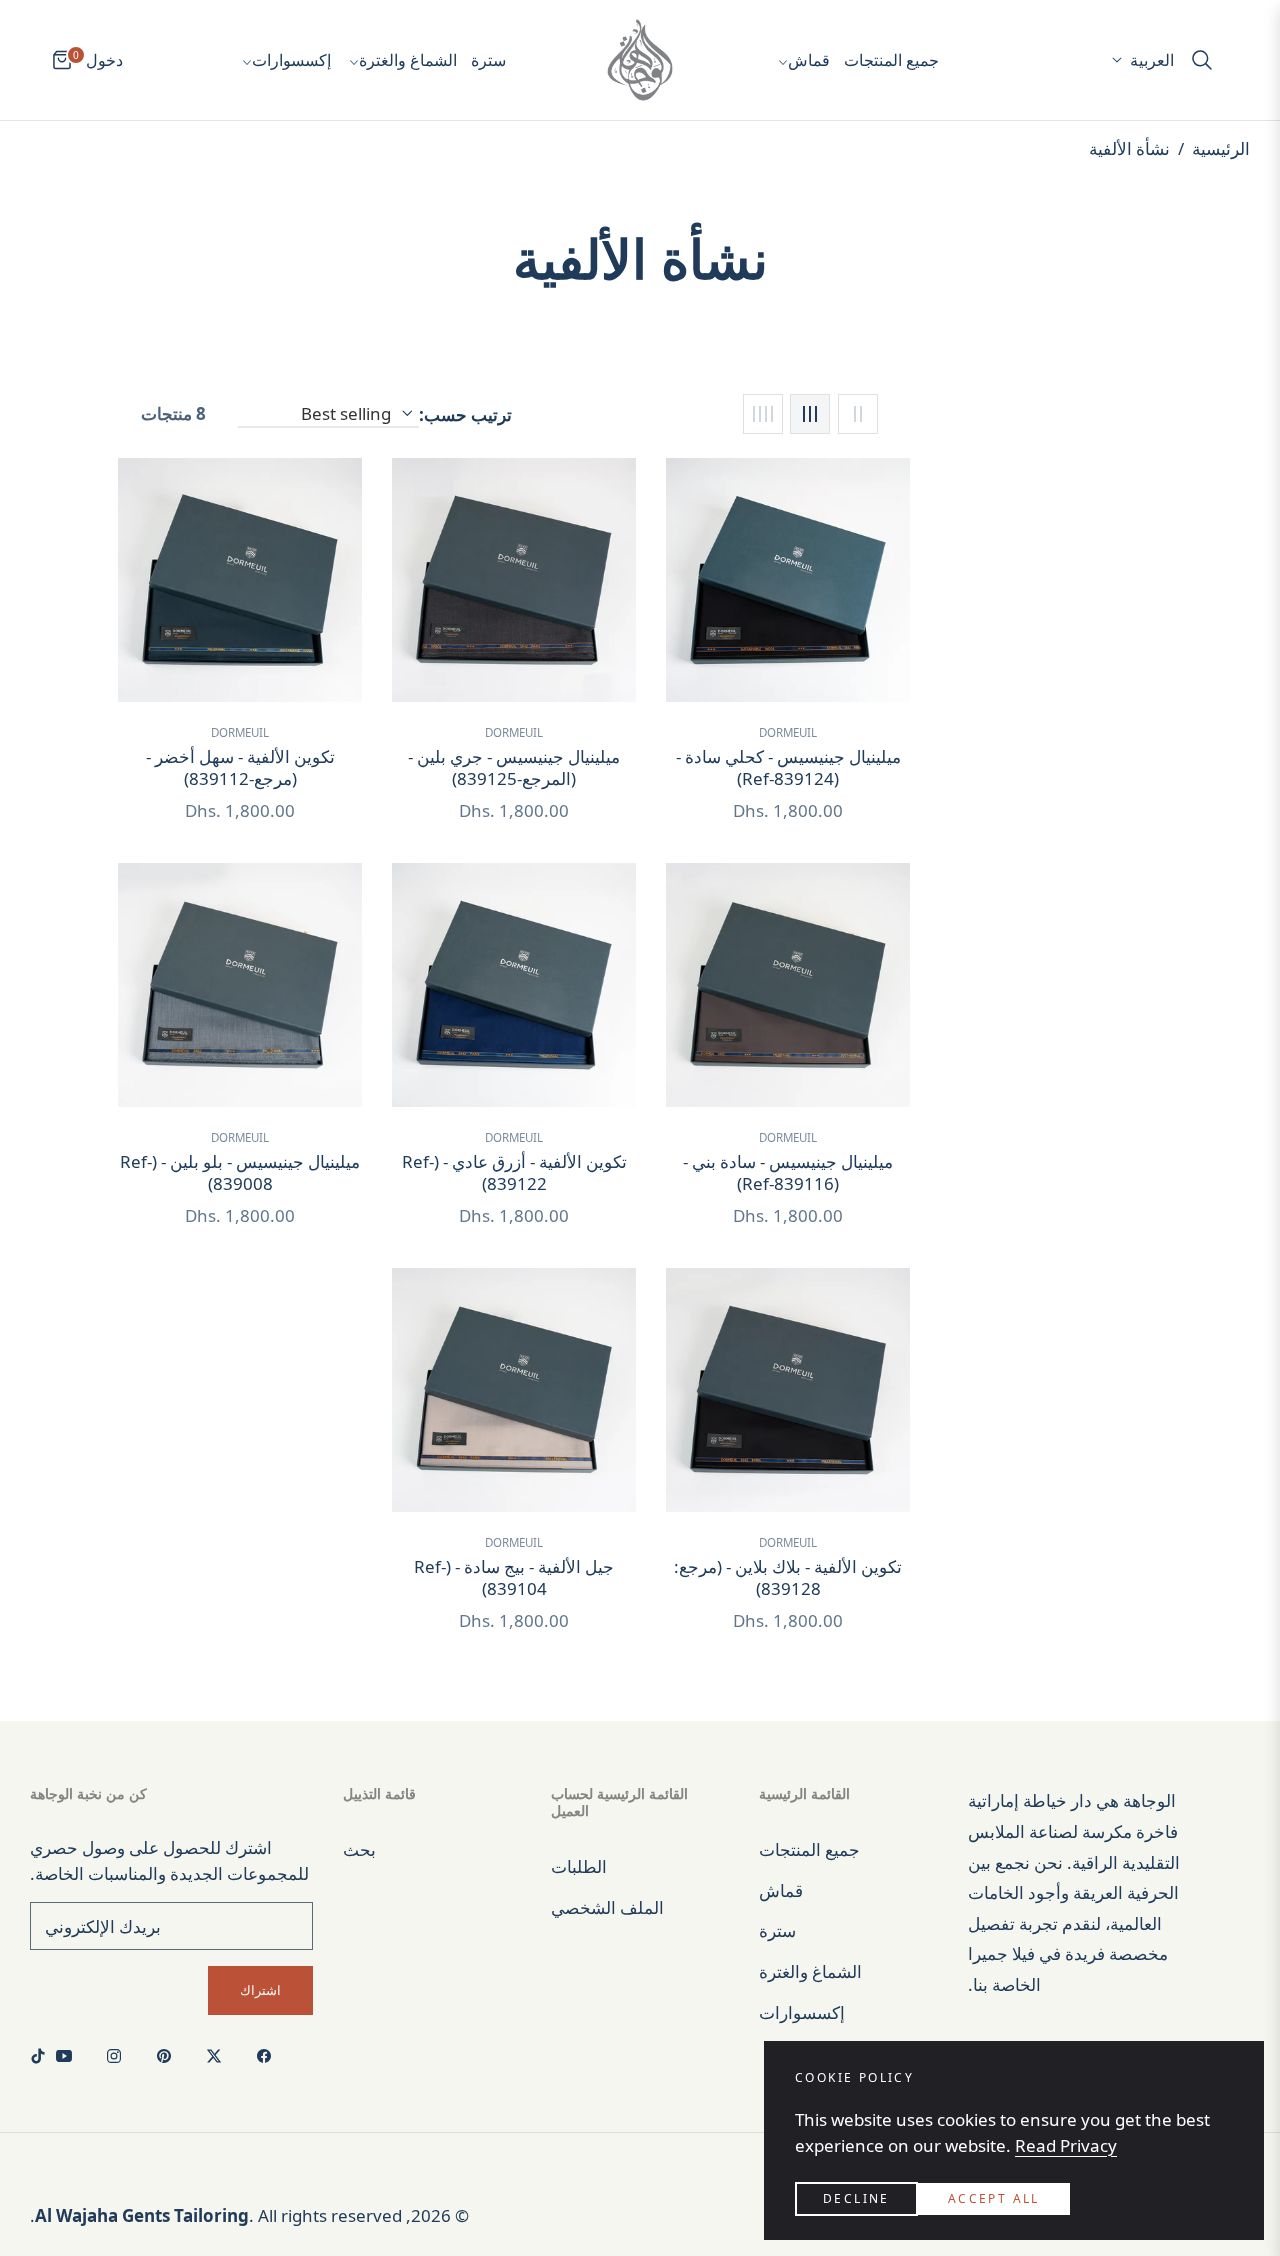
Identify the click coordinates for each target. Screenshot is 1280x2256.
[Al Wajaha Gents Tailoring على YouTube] (69, 2054)
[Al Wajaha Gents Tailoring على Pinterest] (169, 2054)
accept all (994, 2198)
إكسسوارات (802, 2012)
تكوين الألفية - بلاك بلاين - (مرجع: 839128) (788, 1578)
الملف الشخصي (607, 1907)
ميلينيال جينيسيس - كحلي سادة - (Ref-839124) (788, 768)
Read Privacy (1066, 2145)
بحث (359, 1849)
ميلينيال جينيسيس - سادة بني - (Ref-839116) (788, 1173)
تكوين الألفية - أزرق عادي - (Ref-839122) (514, 1173)
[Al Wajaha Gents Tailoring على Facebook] (269, 2054)
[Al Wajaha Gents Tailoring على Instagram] (119, 2054)
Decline (856, 2198)
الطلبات (579, 1866)
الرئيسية (1221, 148)
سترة (777, 1930)
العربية (1152, 60)
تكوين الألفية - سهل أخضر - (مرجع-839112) (240, 768)
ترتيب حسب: (465, 414)
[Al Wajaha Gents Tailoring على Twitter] (219, 2054)
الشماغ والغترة (810, 1971)
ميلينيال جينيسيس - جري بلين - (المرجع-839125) (514, 768)
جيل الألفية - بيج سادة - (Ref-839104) (514, 1578)
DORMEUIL (788, 732)
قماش (781, 1890)
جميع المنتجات (809, 1849)
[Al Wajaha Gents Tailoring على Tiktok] (43, 2054)
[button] (1208, 60)
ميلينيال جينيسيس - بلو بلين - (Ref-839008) (240, 1173)
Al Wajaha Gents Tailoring (142, 2215)
